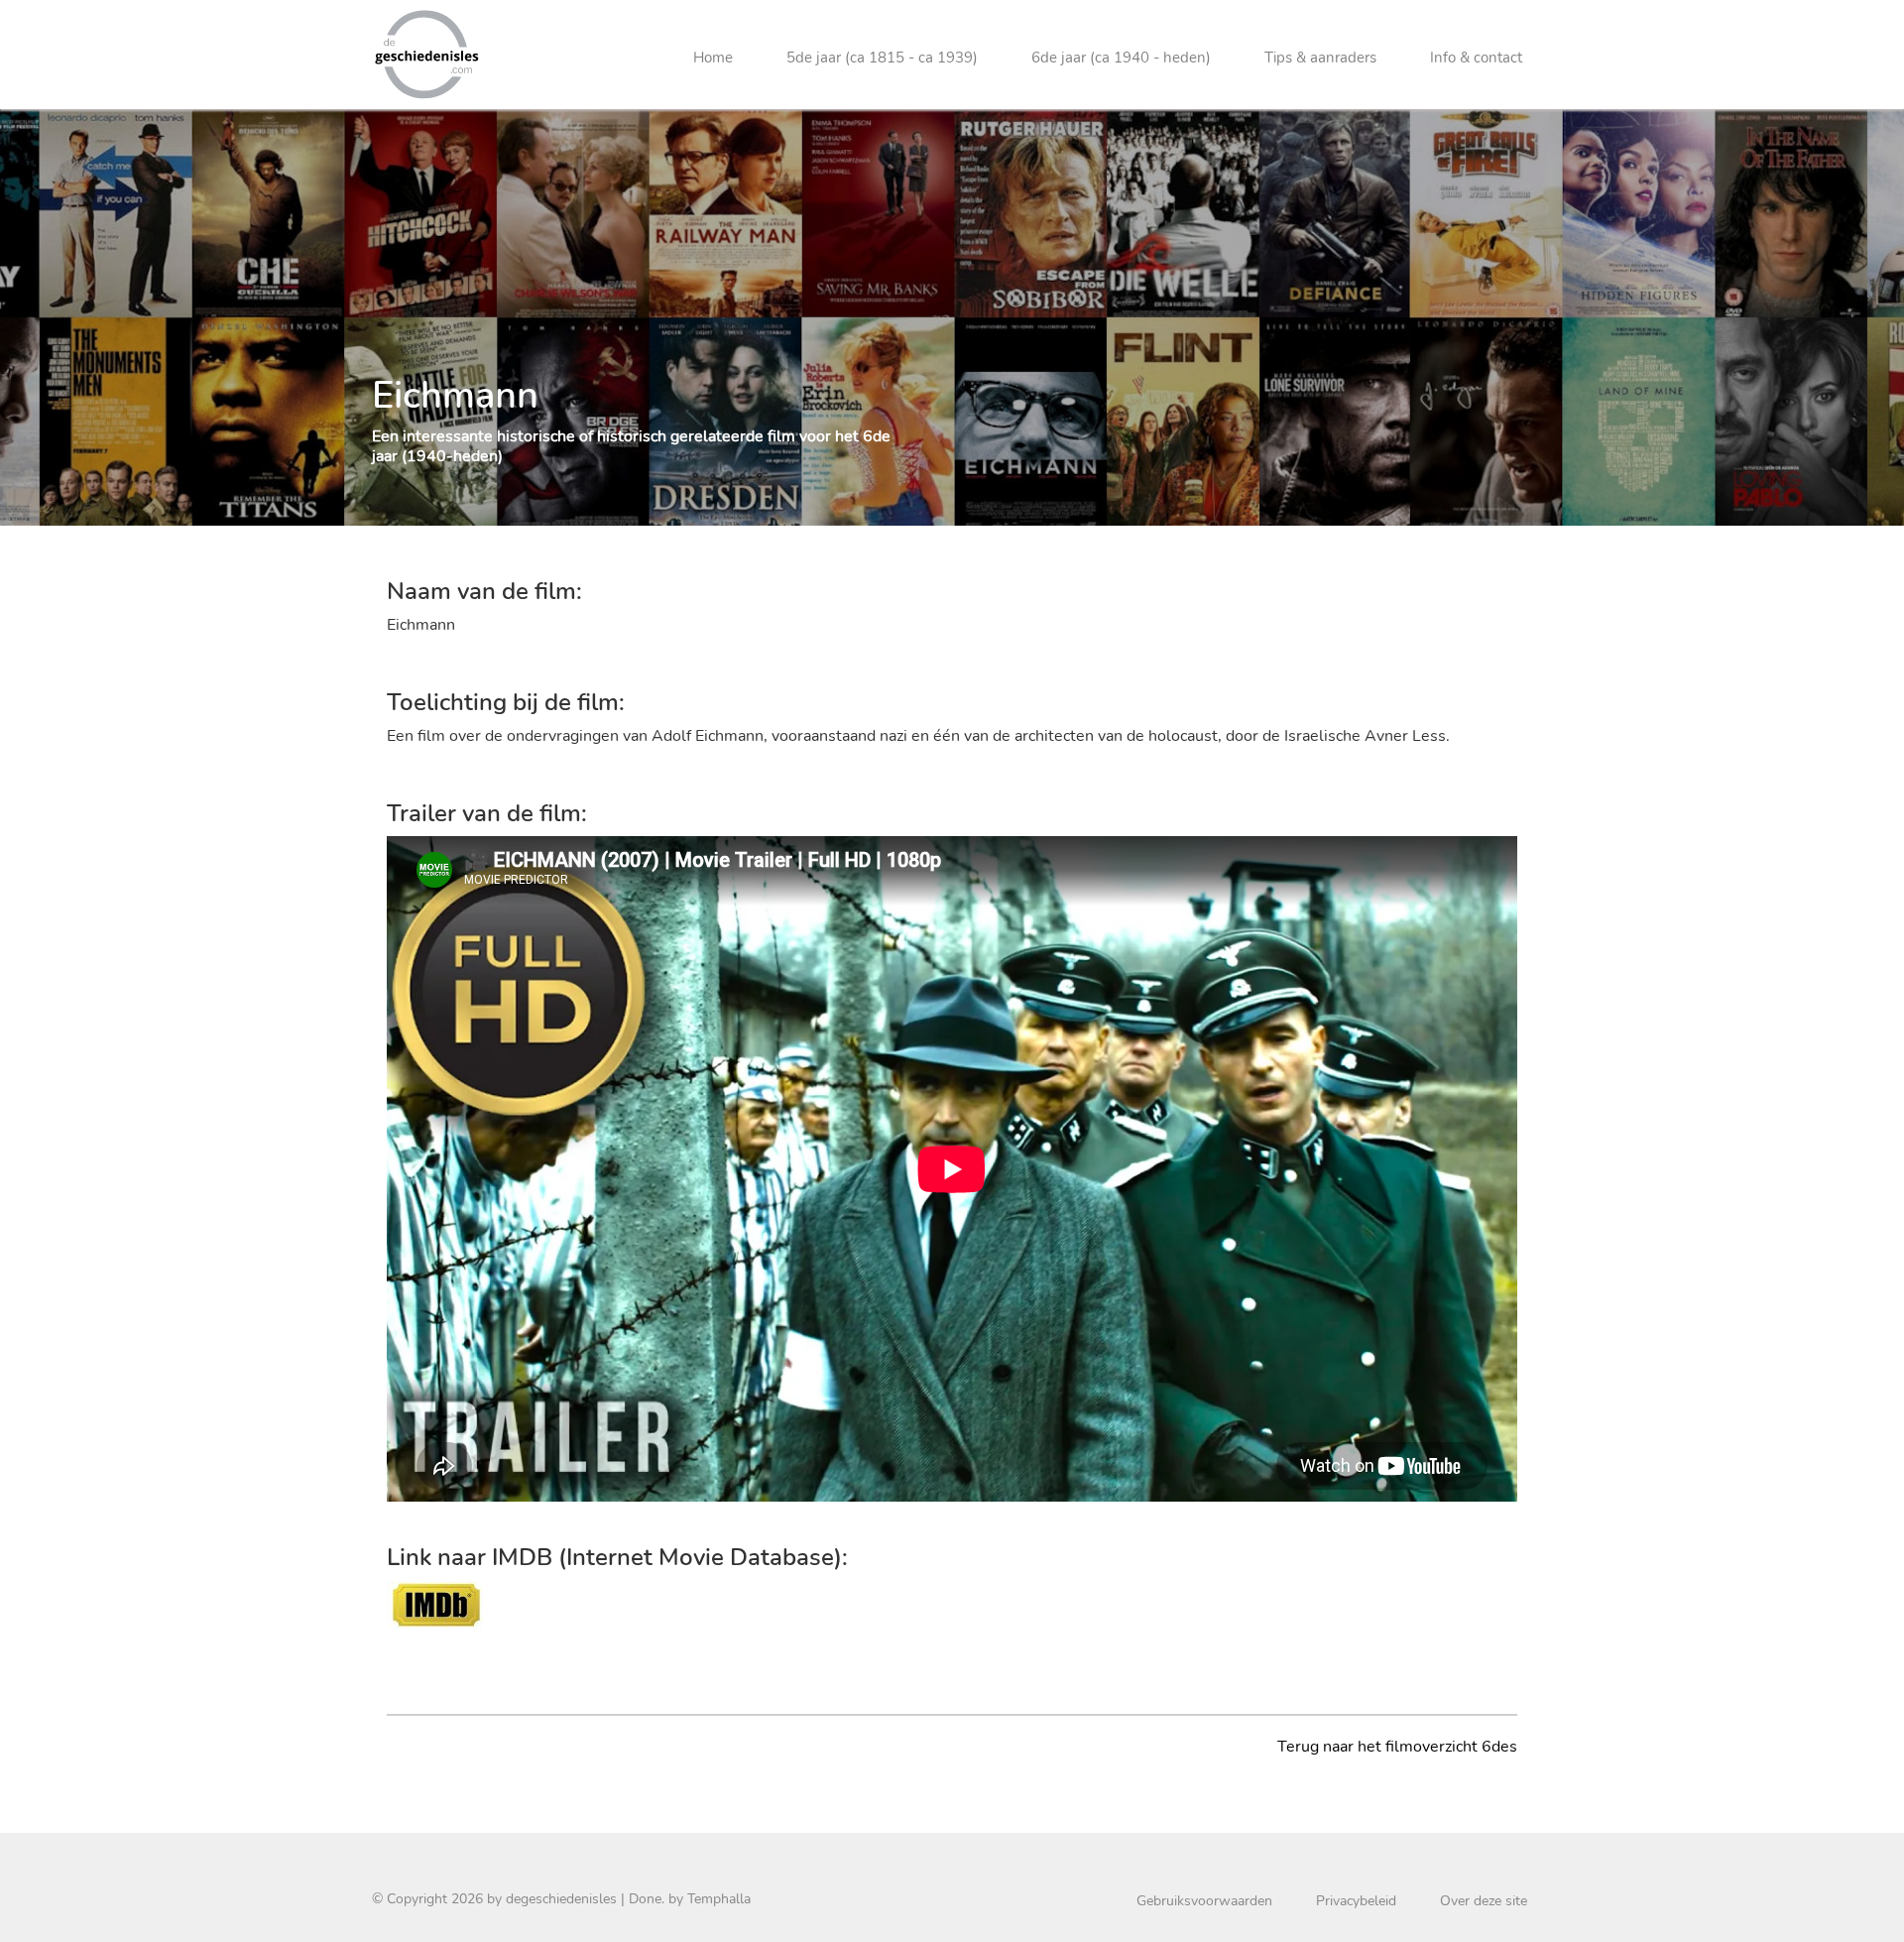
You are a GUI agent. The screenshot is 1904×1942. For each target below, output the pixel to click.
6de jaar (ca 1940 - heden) (1121, 58)
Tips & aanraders (1320, 58)
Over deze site (1484, 1901)
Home (713, 58)
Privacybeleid (1356, 1901)
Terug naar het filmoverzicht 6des (1397, 1747)
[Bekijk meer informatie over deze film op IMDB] (436, 1604)
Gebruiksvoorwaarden (1204, 1901)
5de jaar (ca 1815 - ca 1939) (882, 58)
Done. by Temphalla (690, 1899)
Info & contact (1476, 58)
